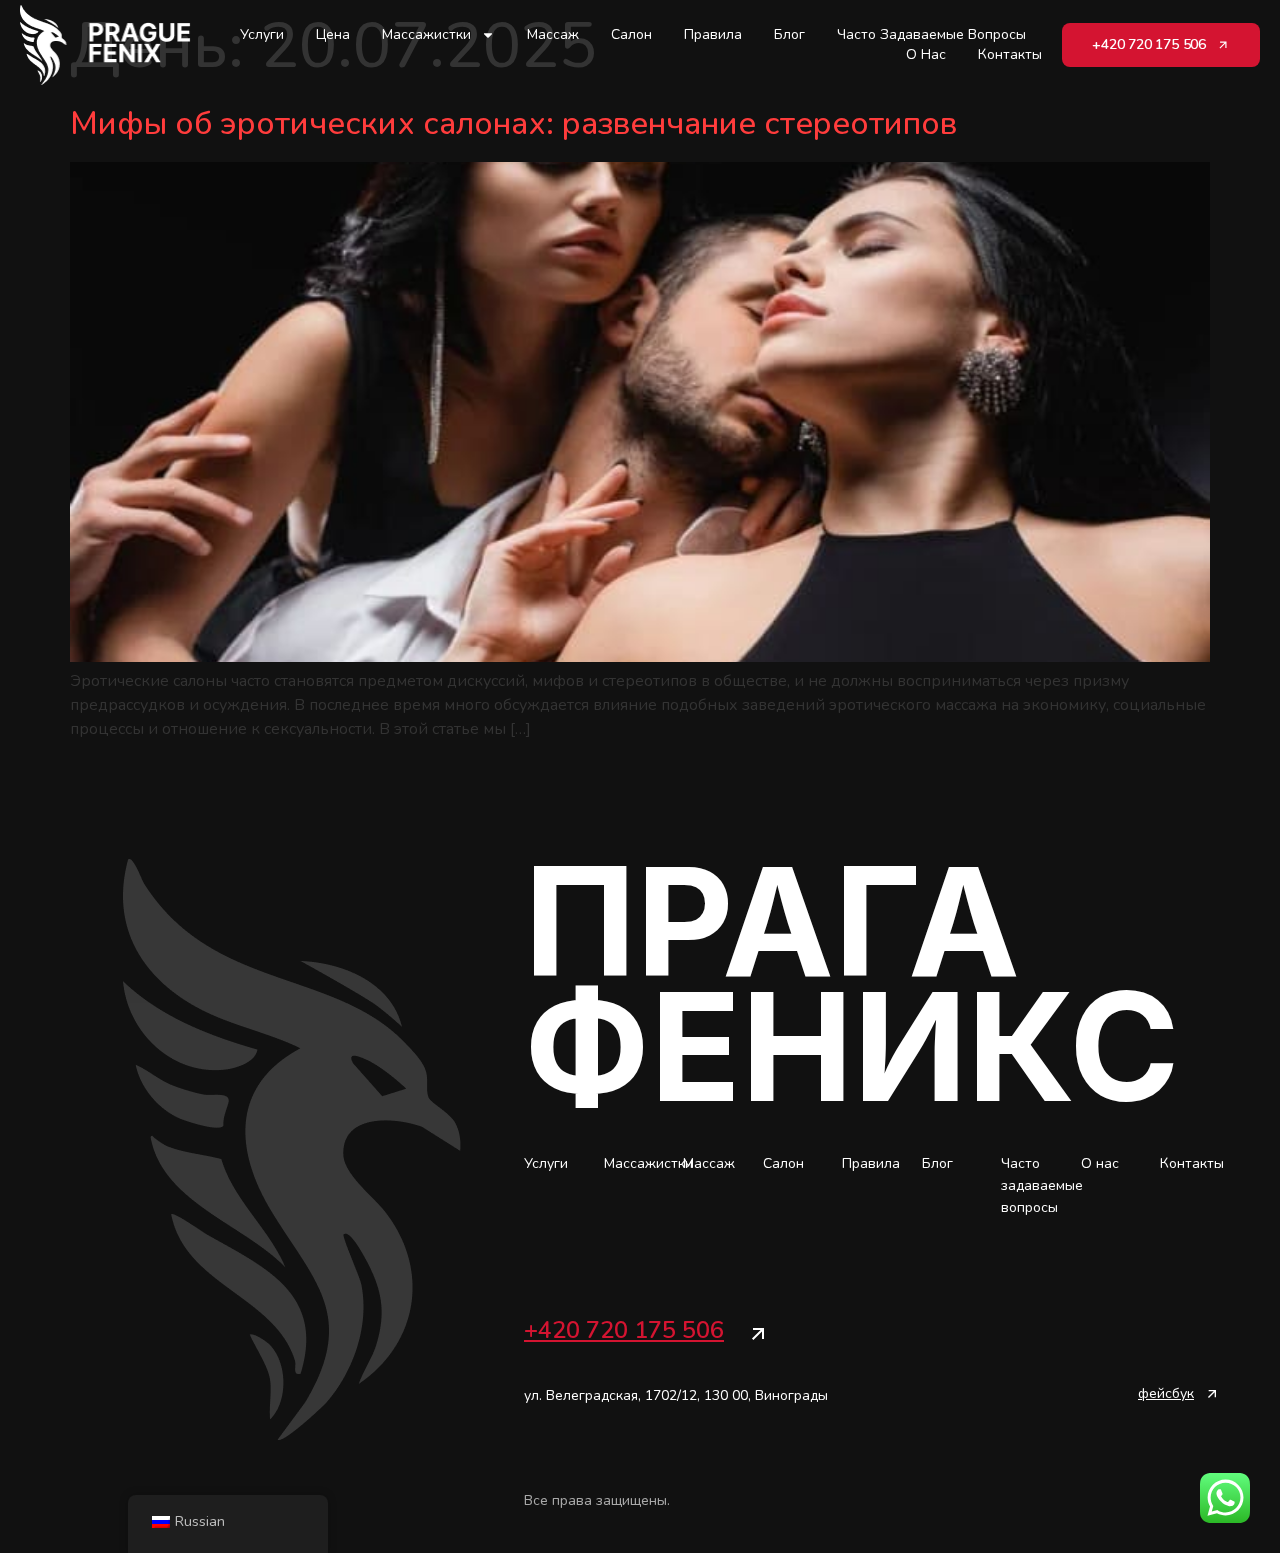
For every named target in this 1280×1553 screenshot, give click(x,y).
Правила (713, 34)
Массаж (553, 34)
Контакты (1010, 54)
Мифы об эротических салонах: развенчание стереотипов (513, 123)
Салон (631, 34)
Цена (333, 34)
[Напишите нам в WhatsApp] (1225, 1498)
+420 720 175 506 (624, 1330)
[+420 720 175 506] (758, 1334)
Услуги (262, 34)
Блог (789, 34)
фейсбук (1166, 1393)
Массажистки (426, 34)
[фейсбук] (1212, 1394)
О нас (926, 54)
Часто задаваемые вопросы (931, 34)
